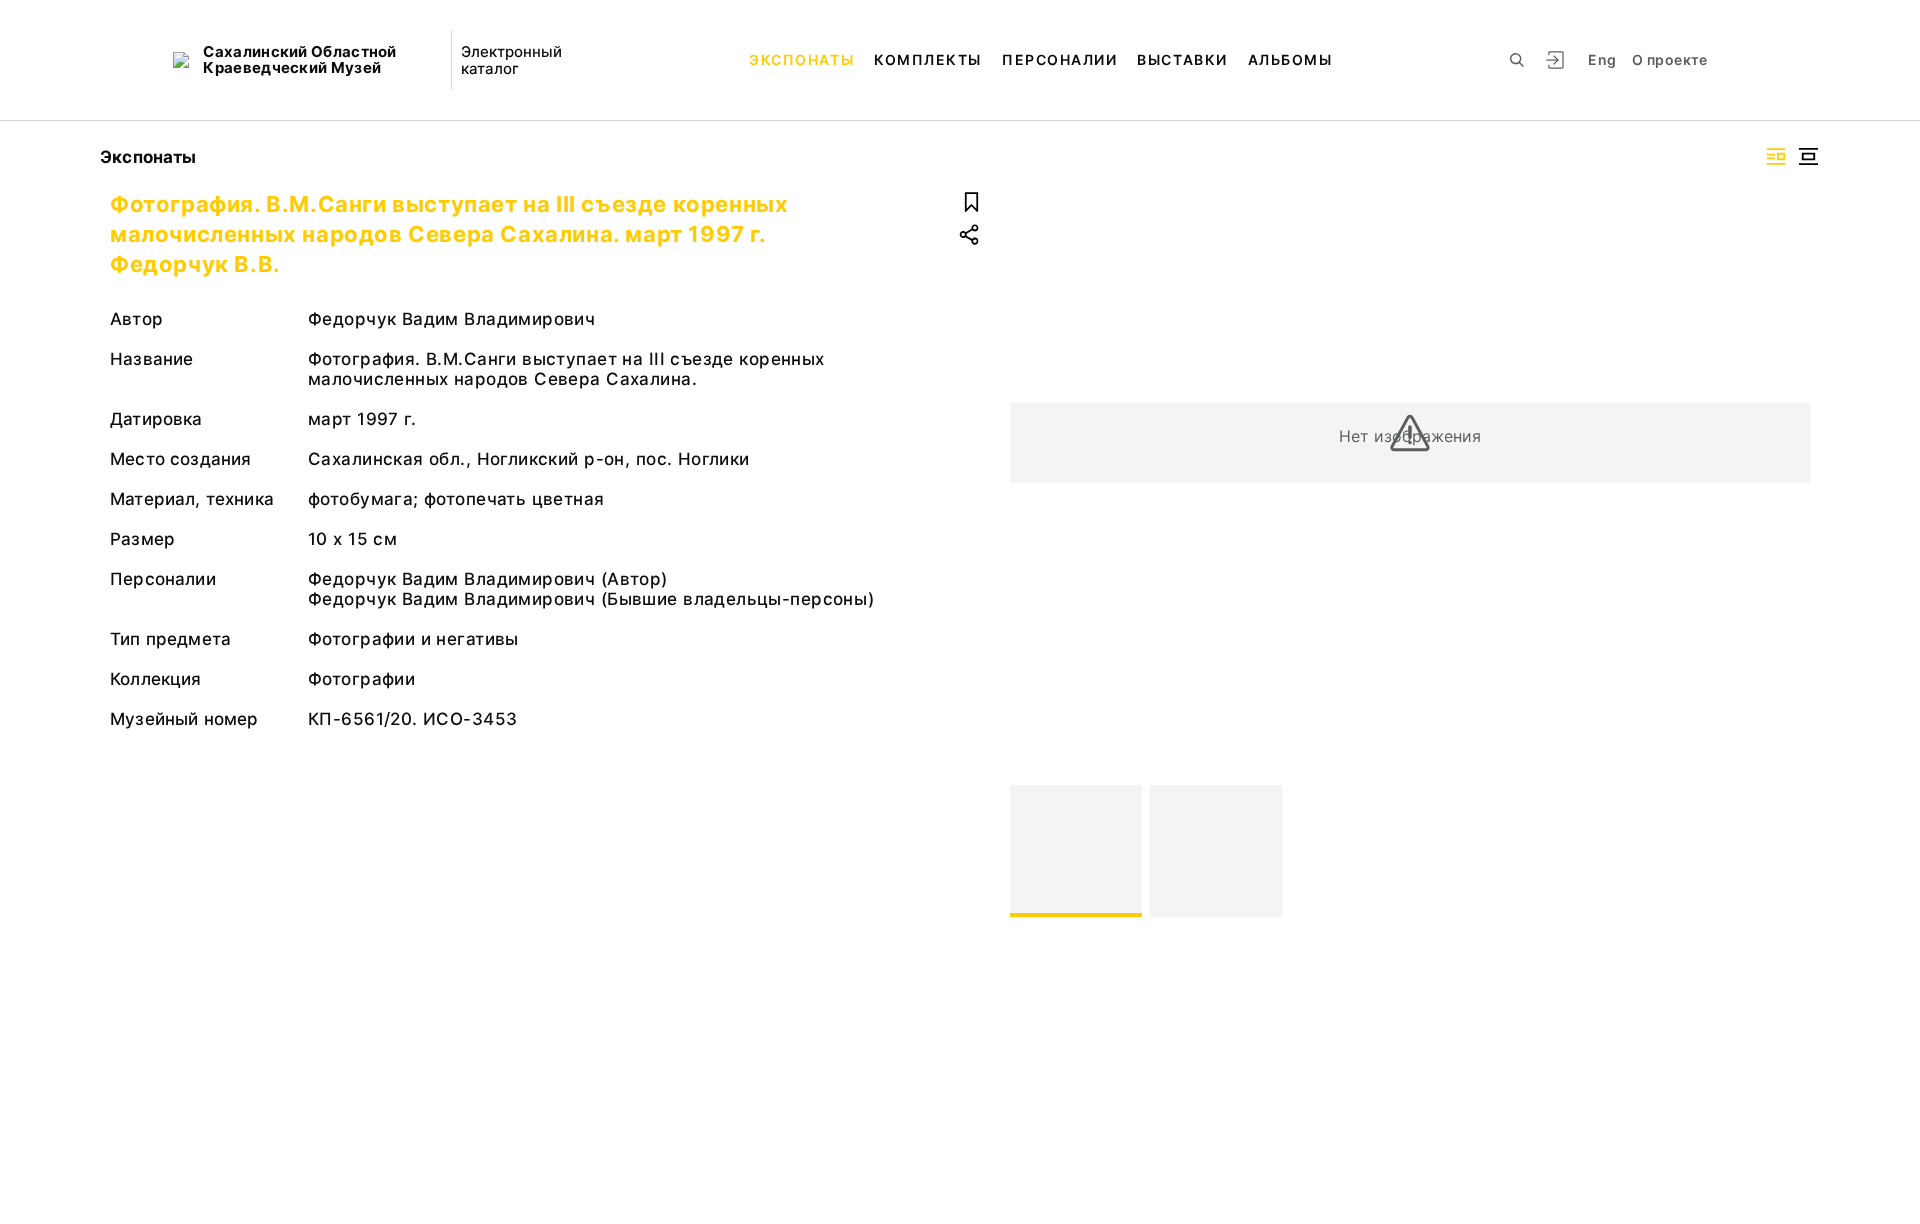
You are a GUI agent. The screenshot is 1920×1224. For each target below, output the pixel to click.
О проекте (1669, 59)
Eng (1602, 59)
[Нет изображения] (1076, 851)
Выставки (1182, 59)
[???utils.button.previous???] (1034, 851)
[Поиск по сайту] (1517, 60)
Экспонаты (801, 59)
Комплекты (928, 59)
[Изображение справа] (1776, 156)
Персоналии (1059, 59)
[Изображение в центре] (1808, 156)
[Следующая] (1786, 851)
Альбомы (1290, 59)
